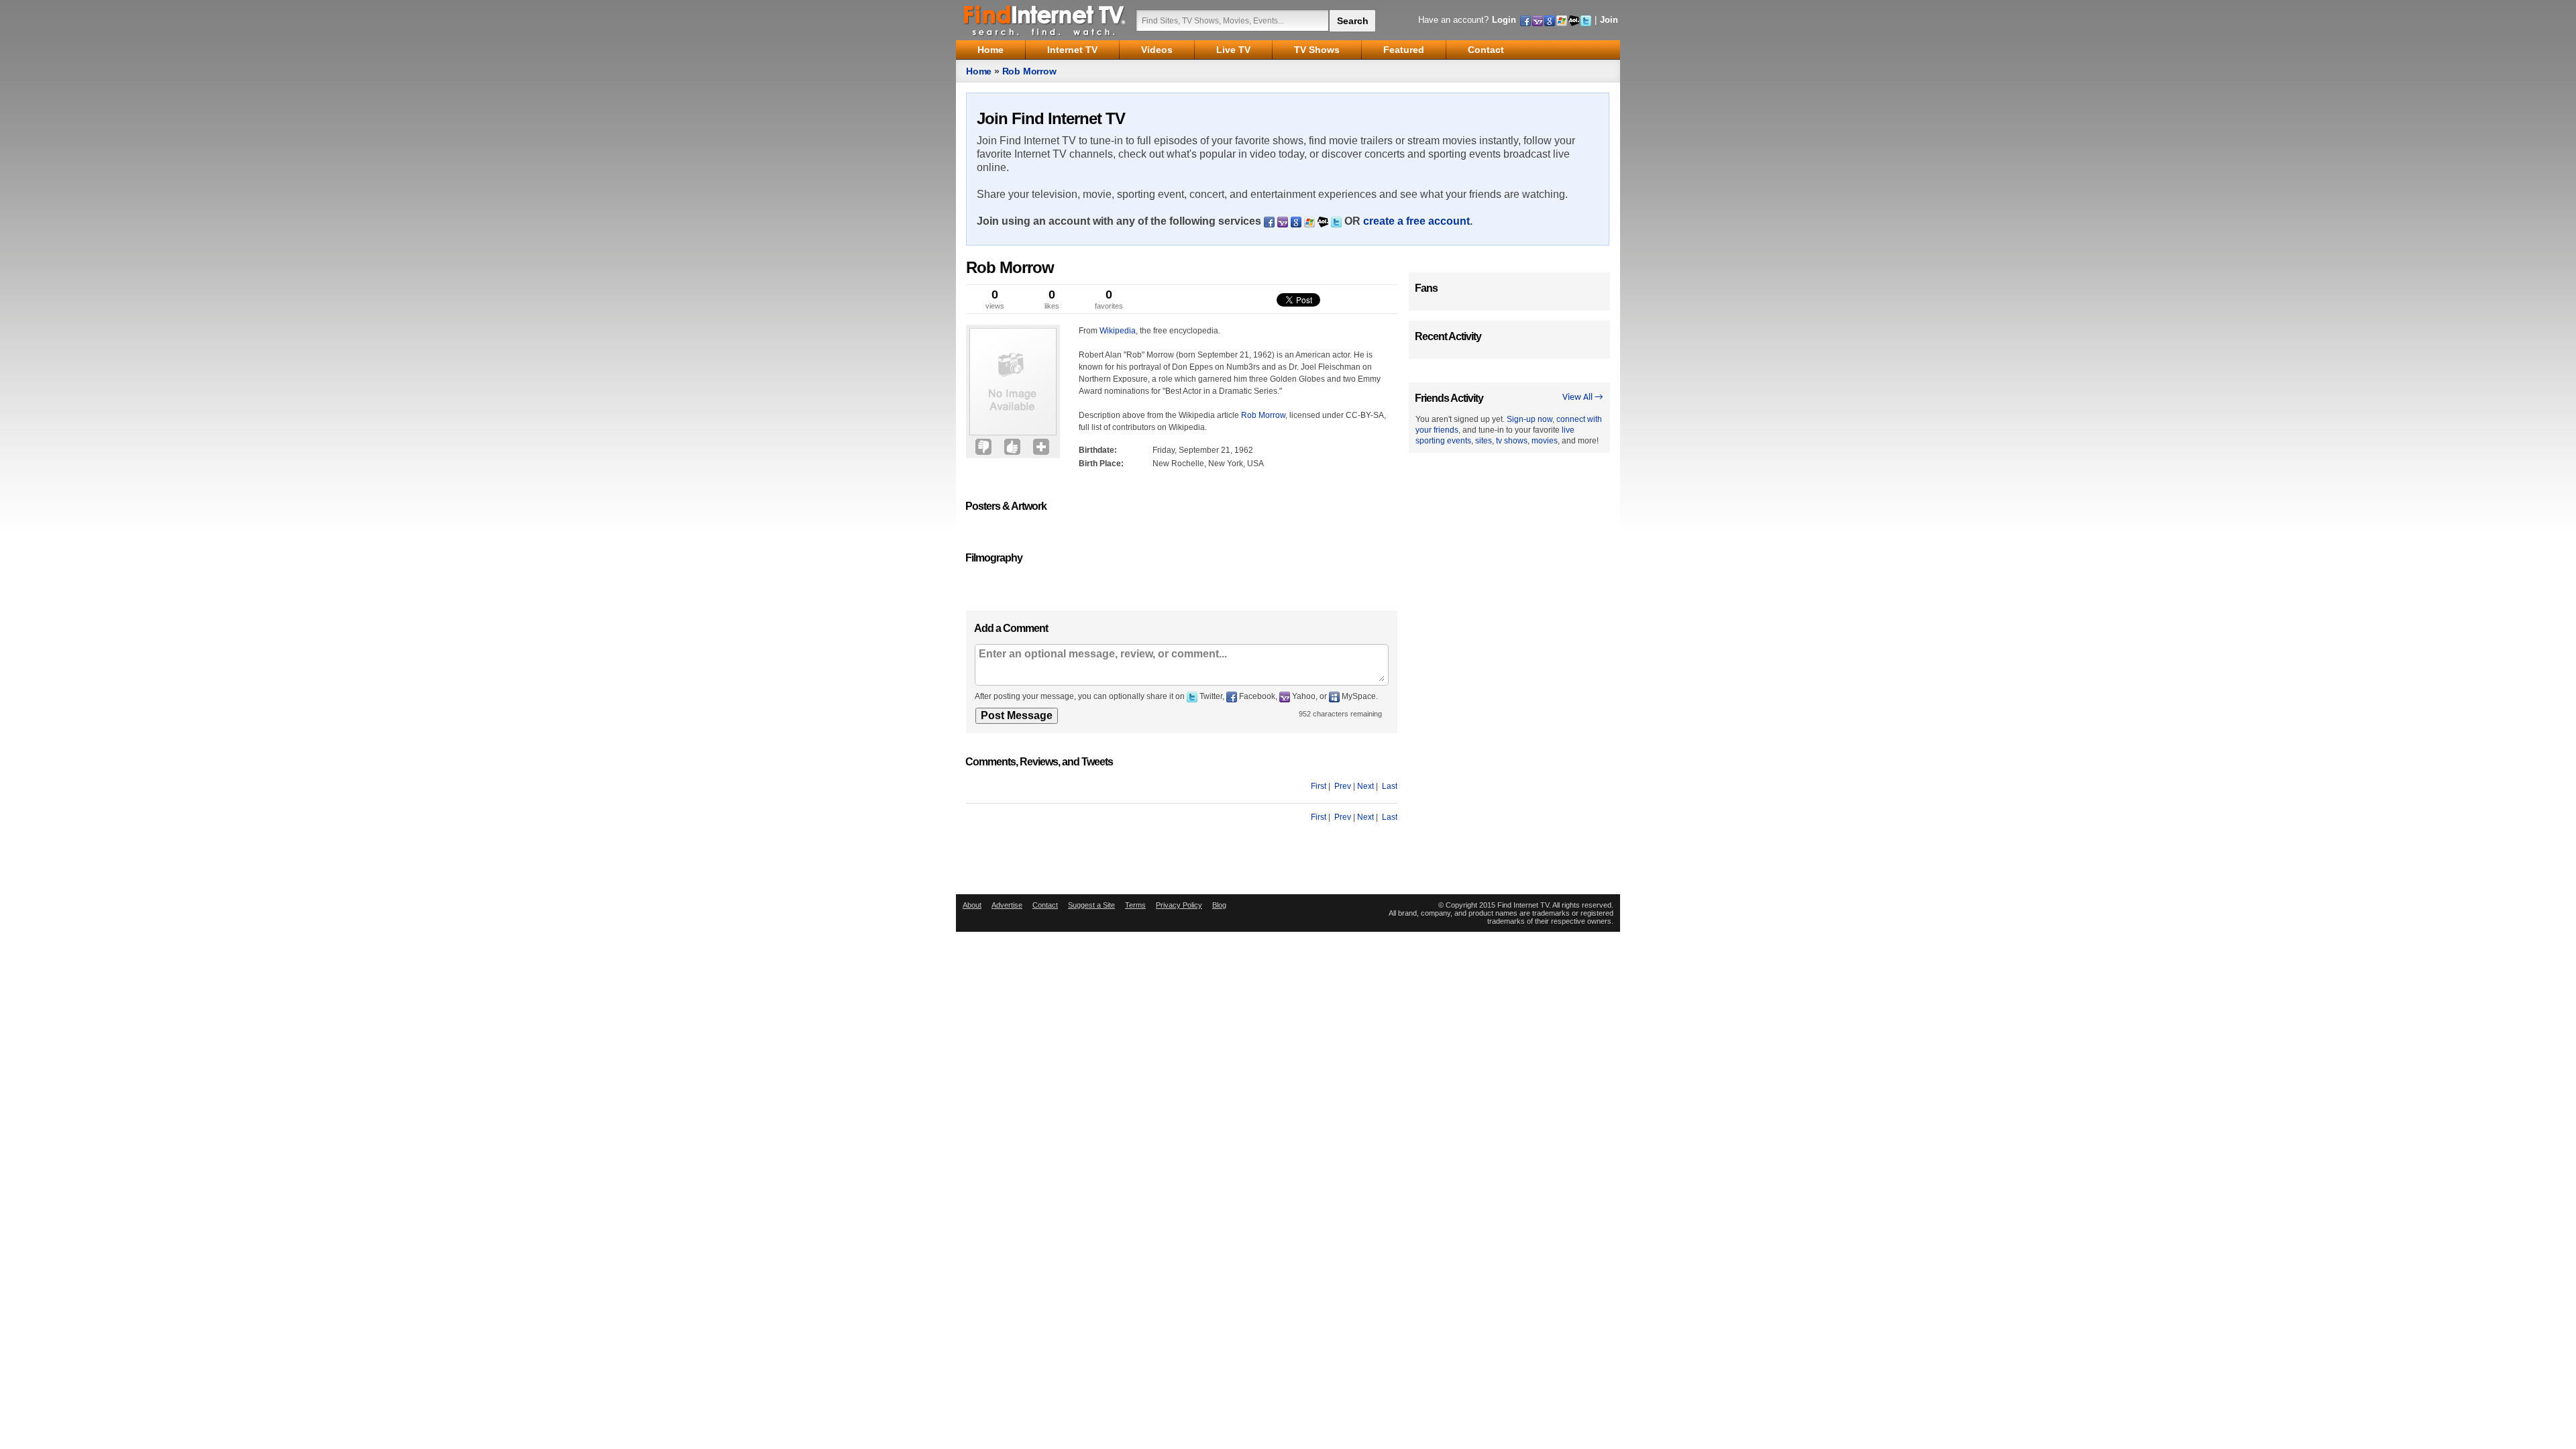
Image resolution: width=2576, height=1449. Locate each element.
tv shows (1512, 441)
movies (1545, 441)
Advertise (1007, 905)
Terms (1135, 905)
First (1319, 786)
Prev (1343, 786)
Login (1504, 20)
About (972, 905)
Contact (1045, 905)
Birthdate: (1098, 450)
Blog (1219, 905)
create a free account (1416, 221)
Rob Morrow (1029, 71)
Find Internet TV (1045, 20)
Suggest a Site (1091, 905)
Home (979, 71)
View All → (1583, 397)
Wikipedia (1118, 331)
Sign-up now (1529, 419)
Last (1390, 786)
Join (1609, 20)
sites (1484, 441)
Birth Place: (1101, 464)
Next (1365, 786)
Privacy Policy (1179, 905)
